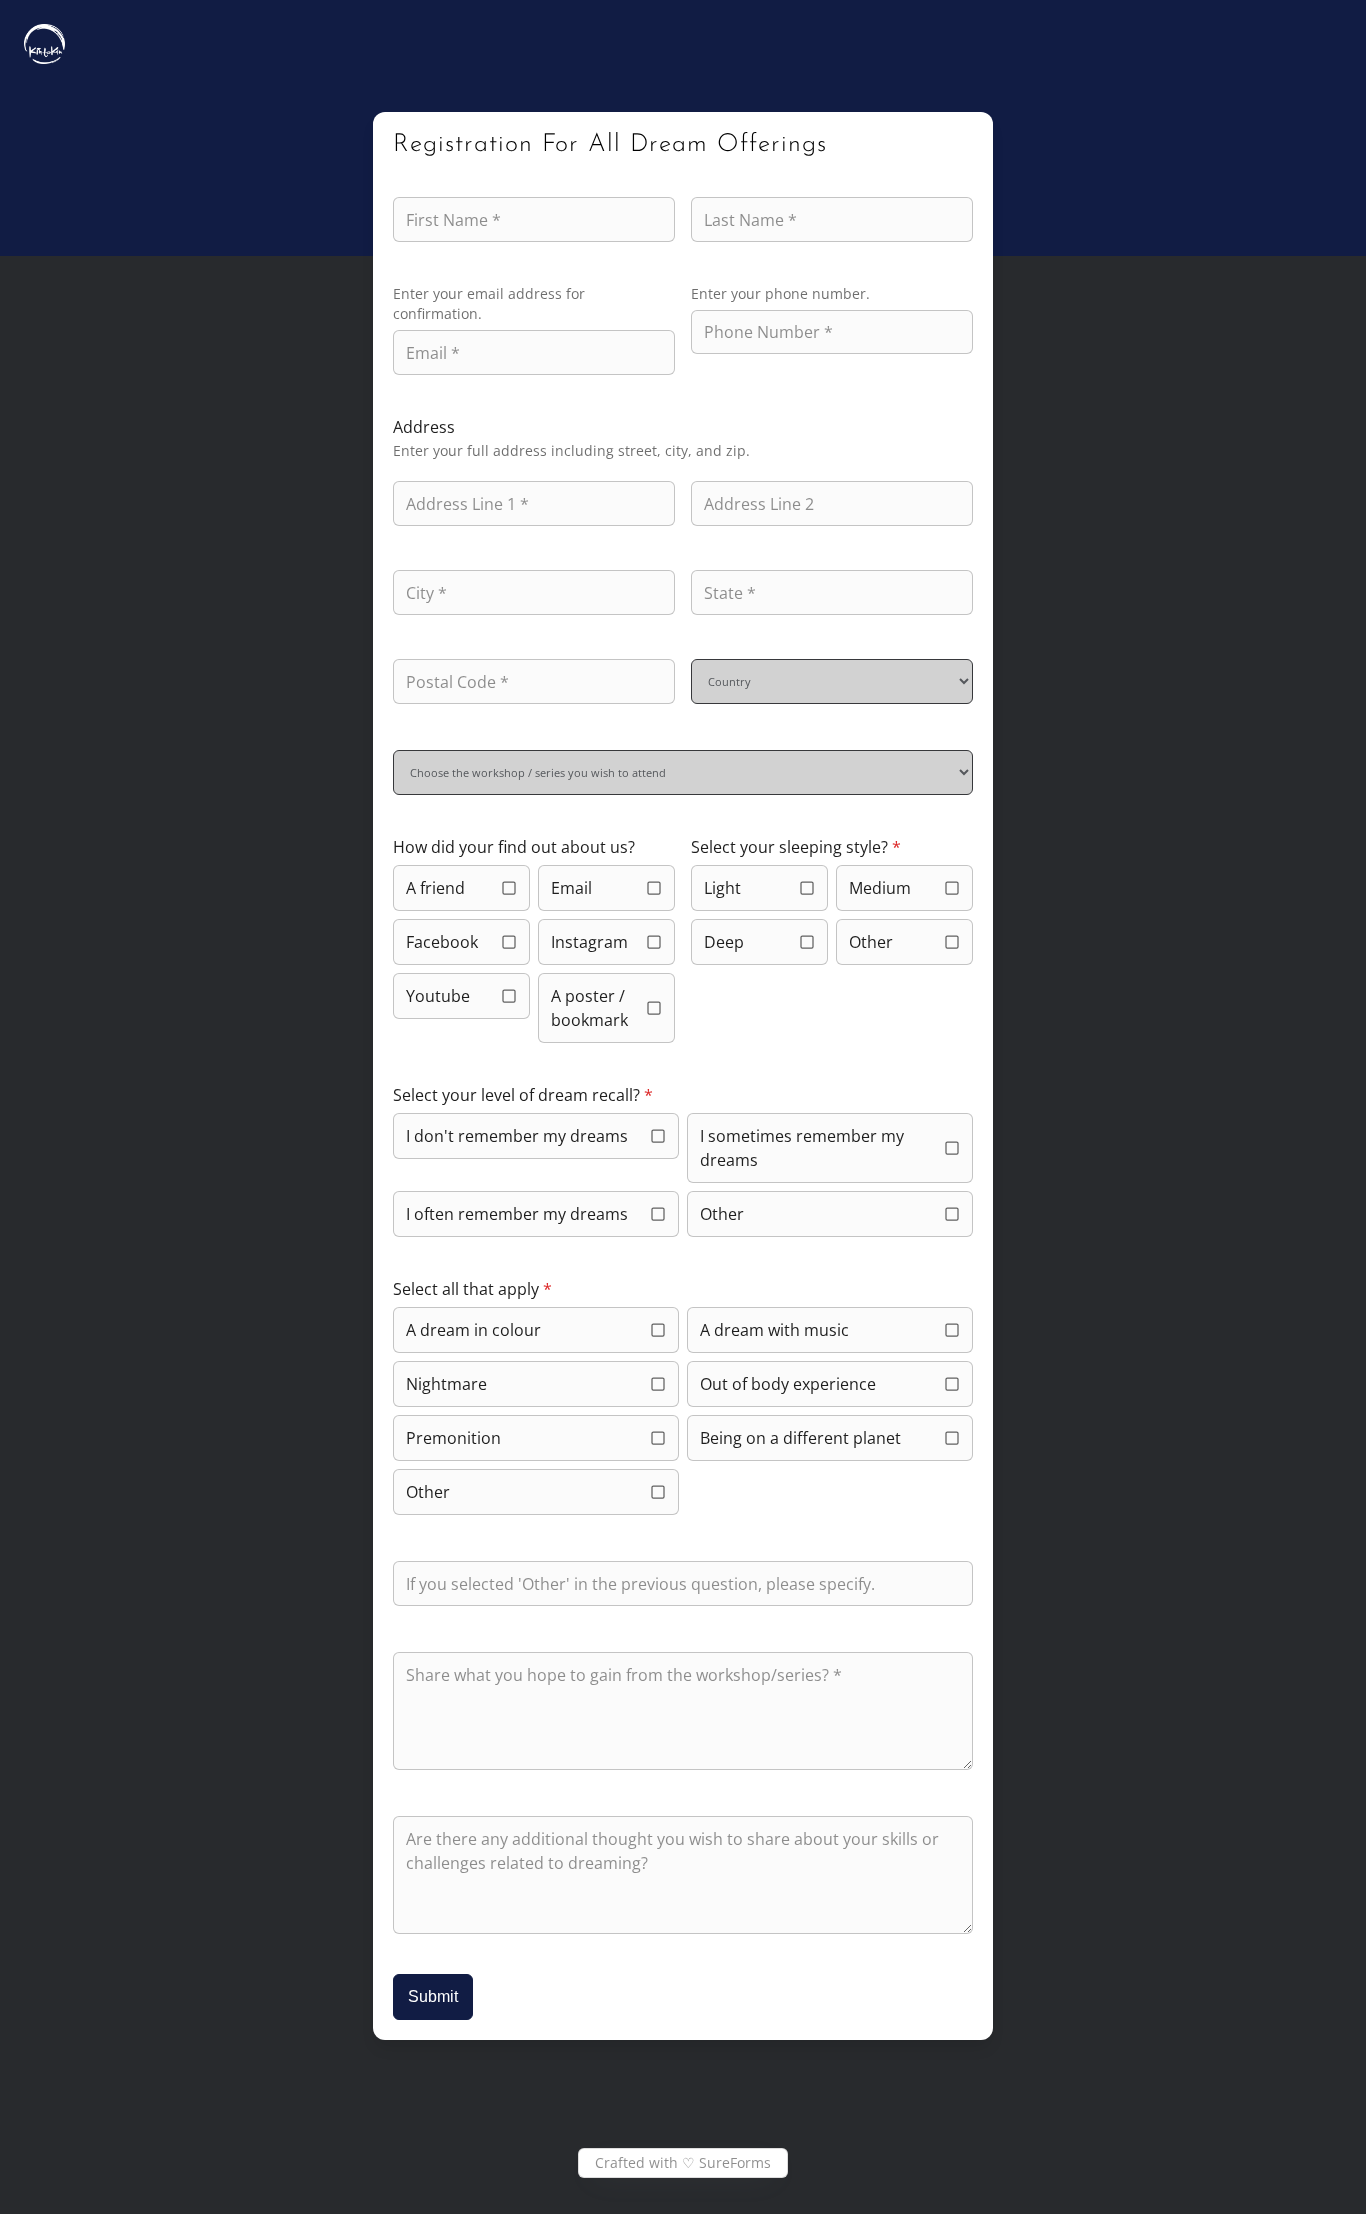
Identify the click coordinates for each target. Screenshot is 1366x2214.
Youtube (438, 996)
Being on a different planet (800, 1438)
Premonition (453, 1438)
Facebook (442, 942)
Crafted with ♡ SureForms (683, 2162)
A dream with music (774, 1330)
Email (571, 888)
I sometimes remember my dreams (802, 1148)
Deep (724, 942)
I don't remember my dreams (517, 1136)
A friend (435, 888)
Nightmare (446, 1384)
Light (722, 888)
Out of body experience (788, 1384)
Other (871, 942)
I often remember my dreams (517, 1214)
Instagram (589, 942)
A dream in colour (473, 1330)
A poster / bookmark (589, 1008)
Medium (880, 888)
